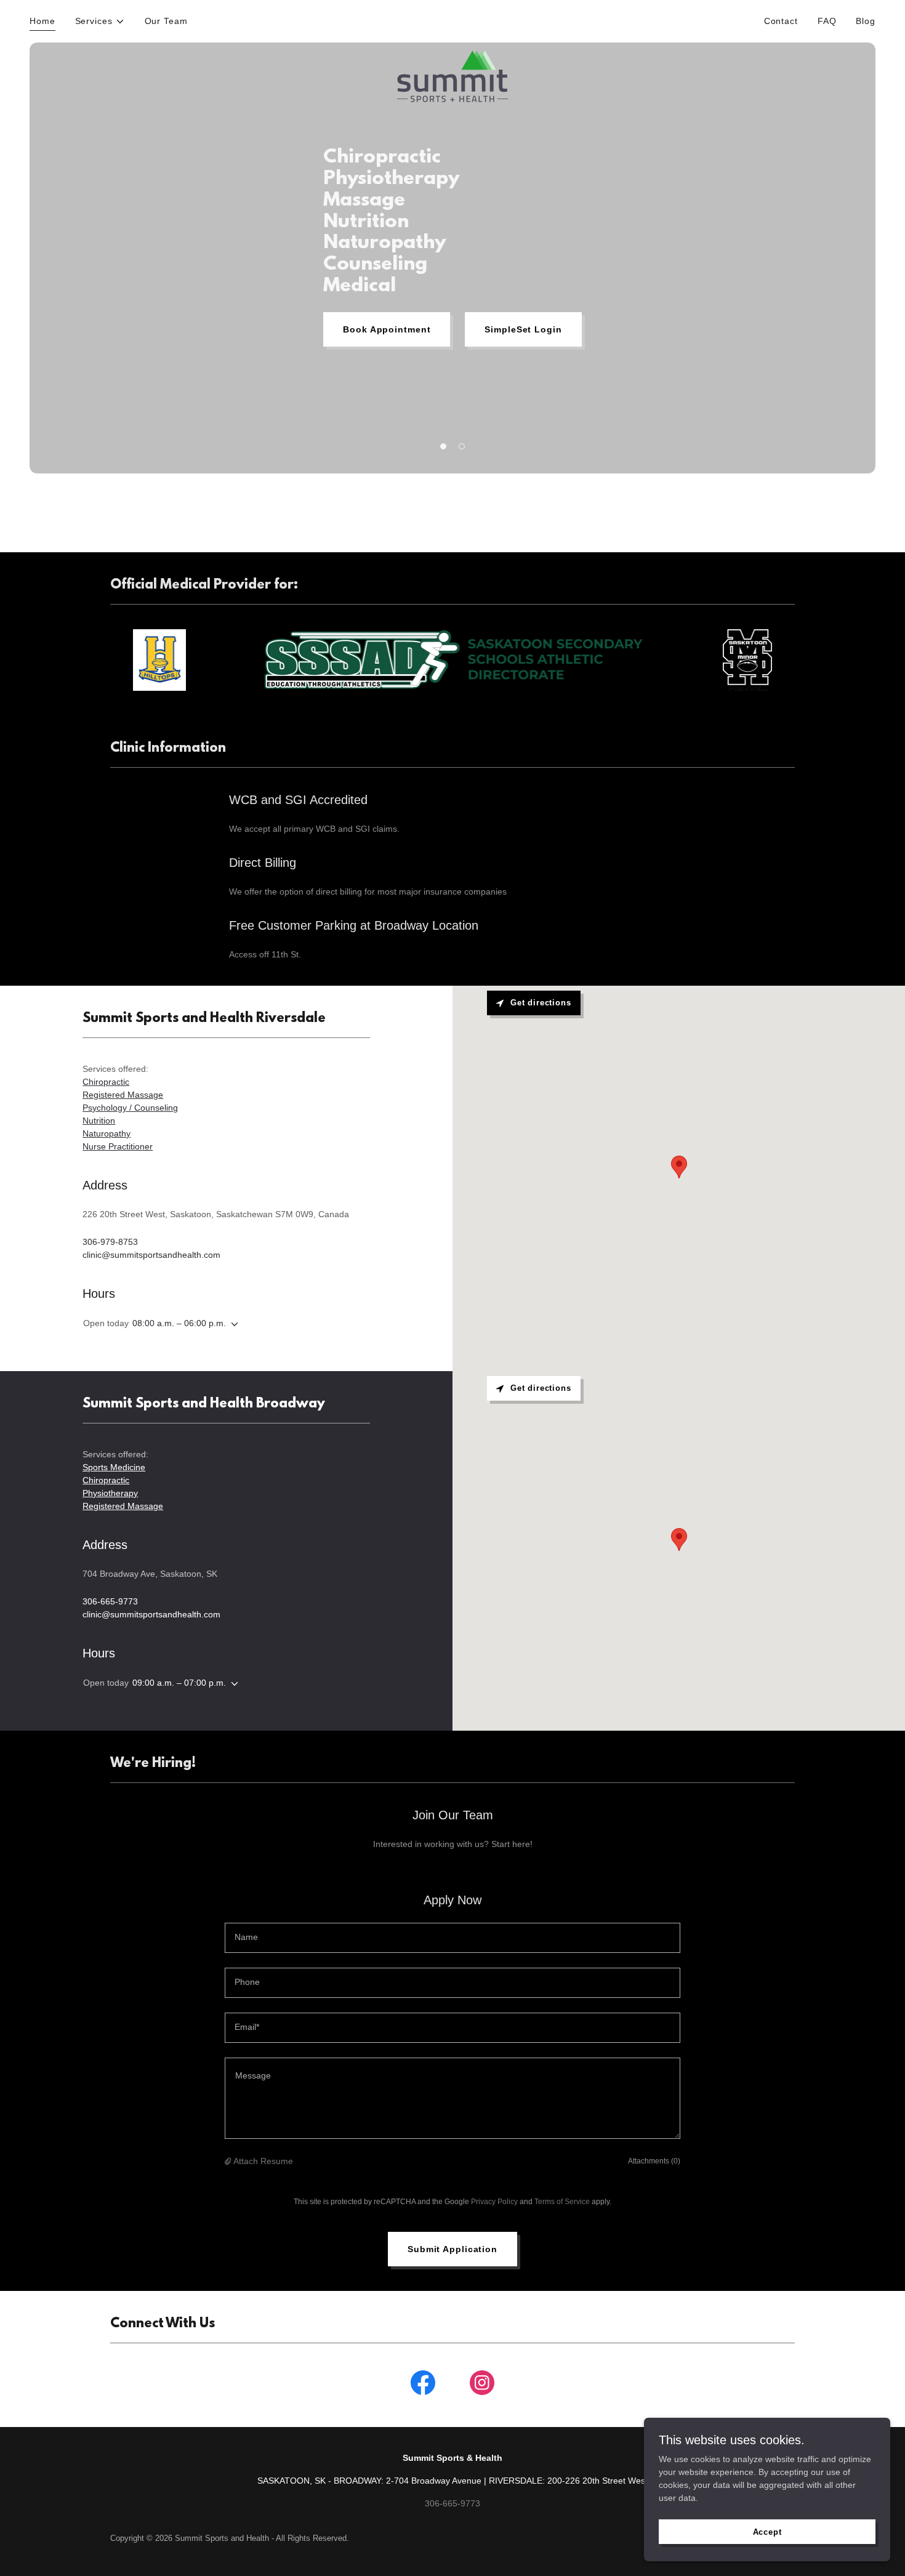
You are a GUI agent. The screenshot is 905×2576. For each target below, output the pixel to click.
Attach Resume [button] (263, 2161)
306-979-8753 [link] (110, 1242)
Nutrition (99, 1121)
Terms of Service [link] (562, 2202)
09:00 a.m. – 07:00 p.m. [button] (179, 1683)
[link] (452, 19)
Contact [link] (781, 21)
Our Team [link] (166, 21)
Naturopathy (107, 1133)
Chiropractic (106, 1082)
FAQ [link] (827, 21)
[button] (100, 21)
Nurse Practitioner (118, 1146)
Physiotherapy (110, 1493)
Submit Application (452, 2249)
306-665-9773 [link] (110, 1601)
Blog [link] (866, 21)
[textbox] (452, 1938)
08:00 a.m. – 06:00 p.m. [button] (179, 1323)
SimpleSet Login (523, 329)
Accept (767, 2532)
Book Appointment (387, 329)
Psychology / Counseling (130, 1108)
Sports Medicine (114, 1467)
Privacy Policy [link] (494, 2202)
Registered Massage (123, 1095)
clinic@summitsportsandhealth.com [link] (151, 1255)
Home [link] (42, 21)
